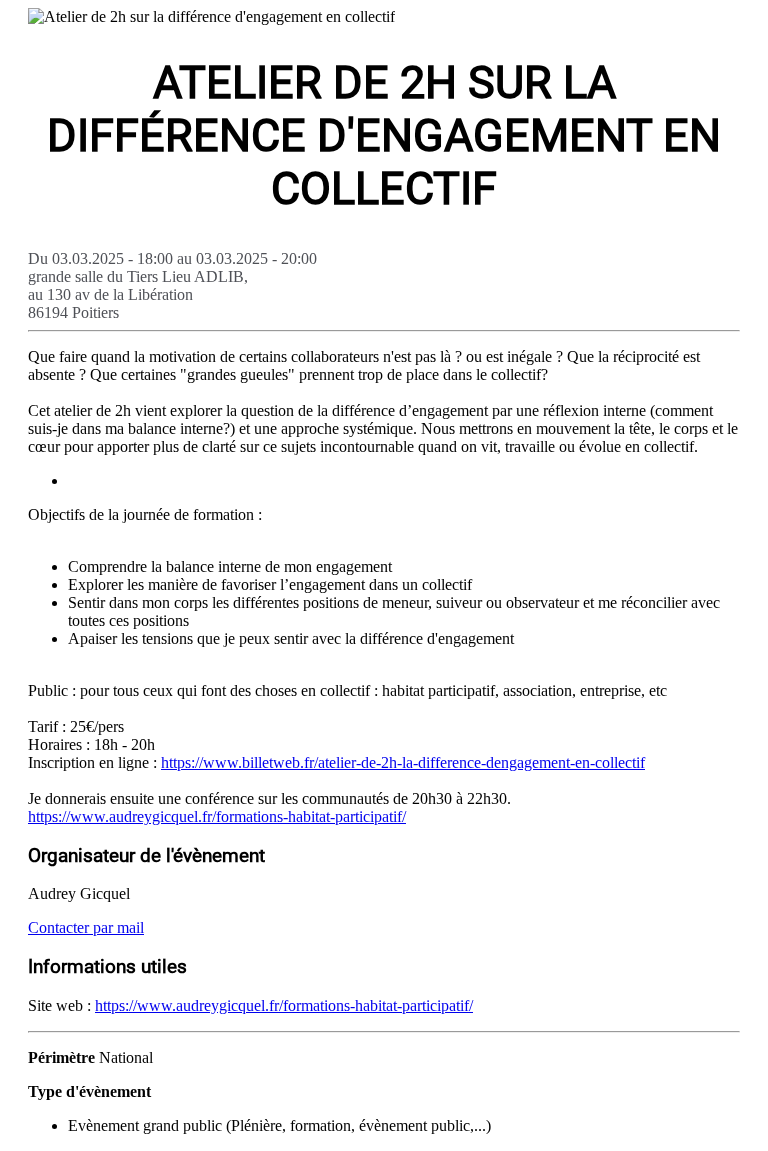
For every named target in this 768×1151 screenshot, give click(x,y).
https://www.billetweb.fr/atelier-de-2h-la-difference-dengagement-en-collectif (403, 762)
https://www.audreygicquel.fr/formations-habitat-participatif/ (217, 816)
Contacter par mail (86, 927)
